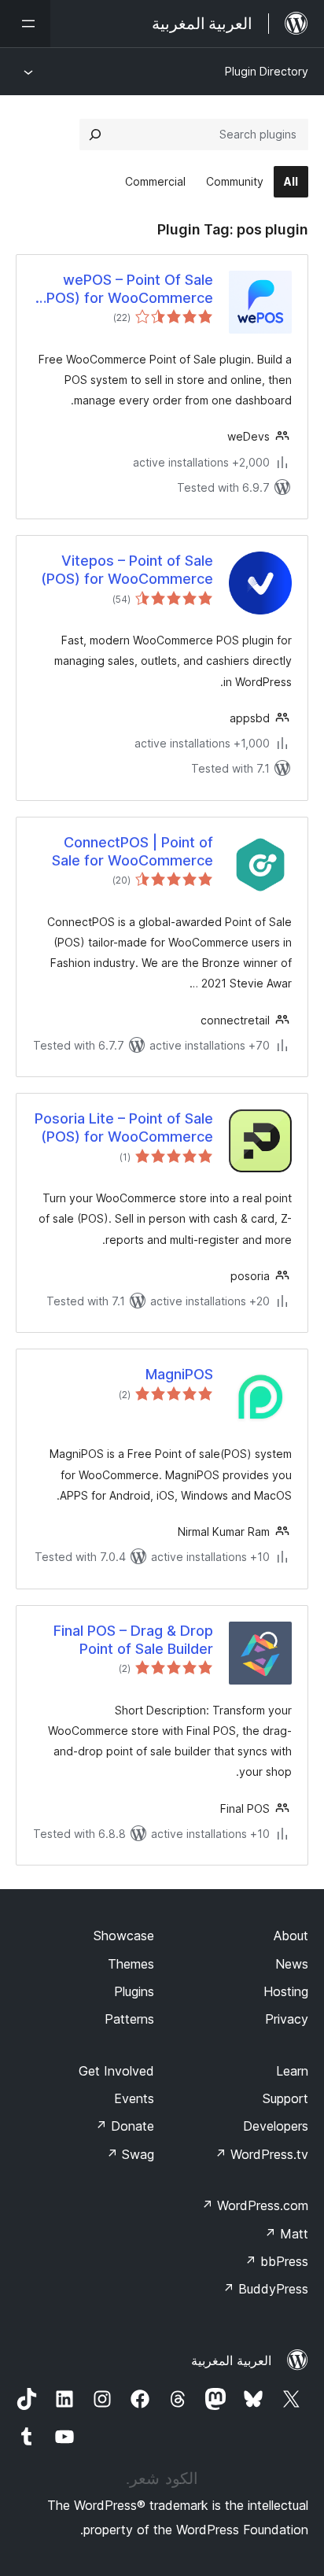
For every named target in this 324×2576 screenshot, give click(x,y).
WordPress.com (255, 2205)
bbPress (276, 2261)
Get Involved (116, 2071)
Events (134, 2098)
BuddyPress (265, 2289)
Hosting (286, 1991)
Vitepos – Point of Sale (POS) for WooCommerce (127, 570)
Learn (292, 2071)
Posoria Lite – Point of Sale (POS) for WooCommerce (124, 1127)
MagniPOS (179, 1374)
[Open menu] (25, 24)
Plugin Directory (267, 71)
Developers (276, 2126)
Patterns (129, 2019)
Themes (131, 1964)
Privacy (287, 2019)
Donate (125, 2126)
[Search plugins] (95, 135)
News (292, 1964)
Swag (130, 2154)
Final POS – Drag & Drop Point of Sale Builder (133, 1640)
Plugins (134, 1991)
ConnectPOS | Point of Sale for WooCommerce (133, 851)
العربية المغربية (231, 2360)
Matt (286, 2234)
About (291, 1936)
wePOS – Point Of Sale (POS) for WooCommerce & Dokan (127, 290)
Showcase (124, 1936)
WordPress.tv (261, 2154)
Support (285, 2098)
